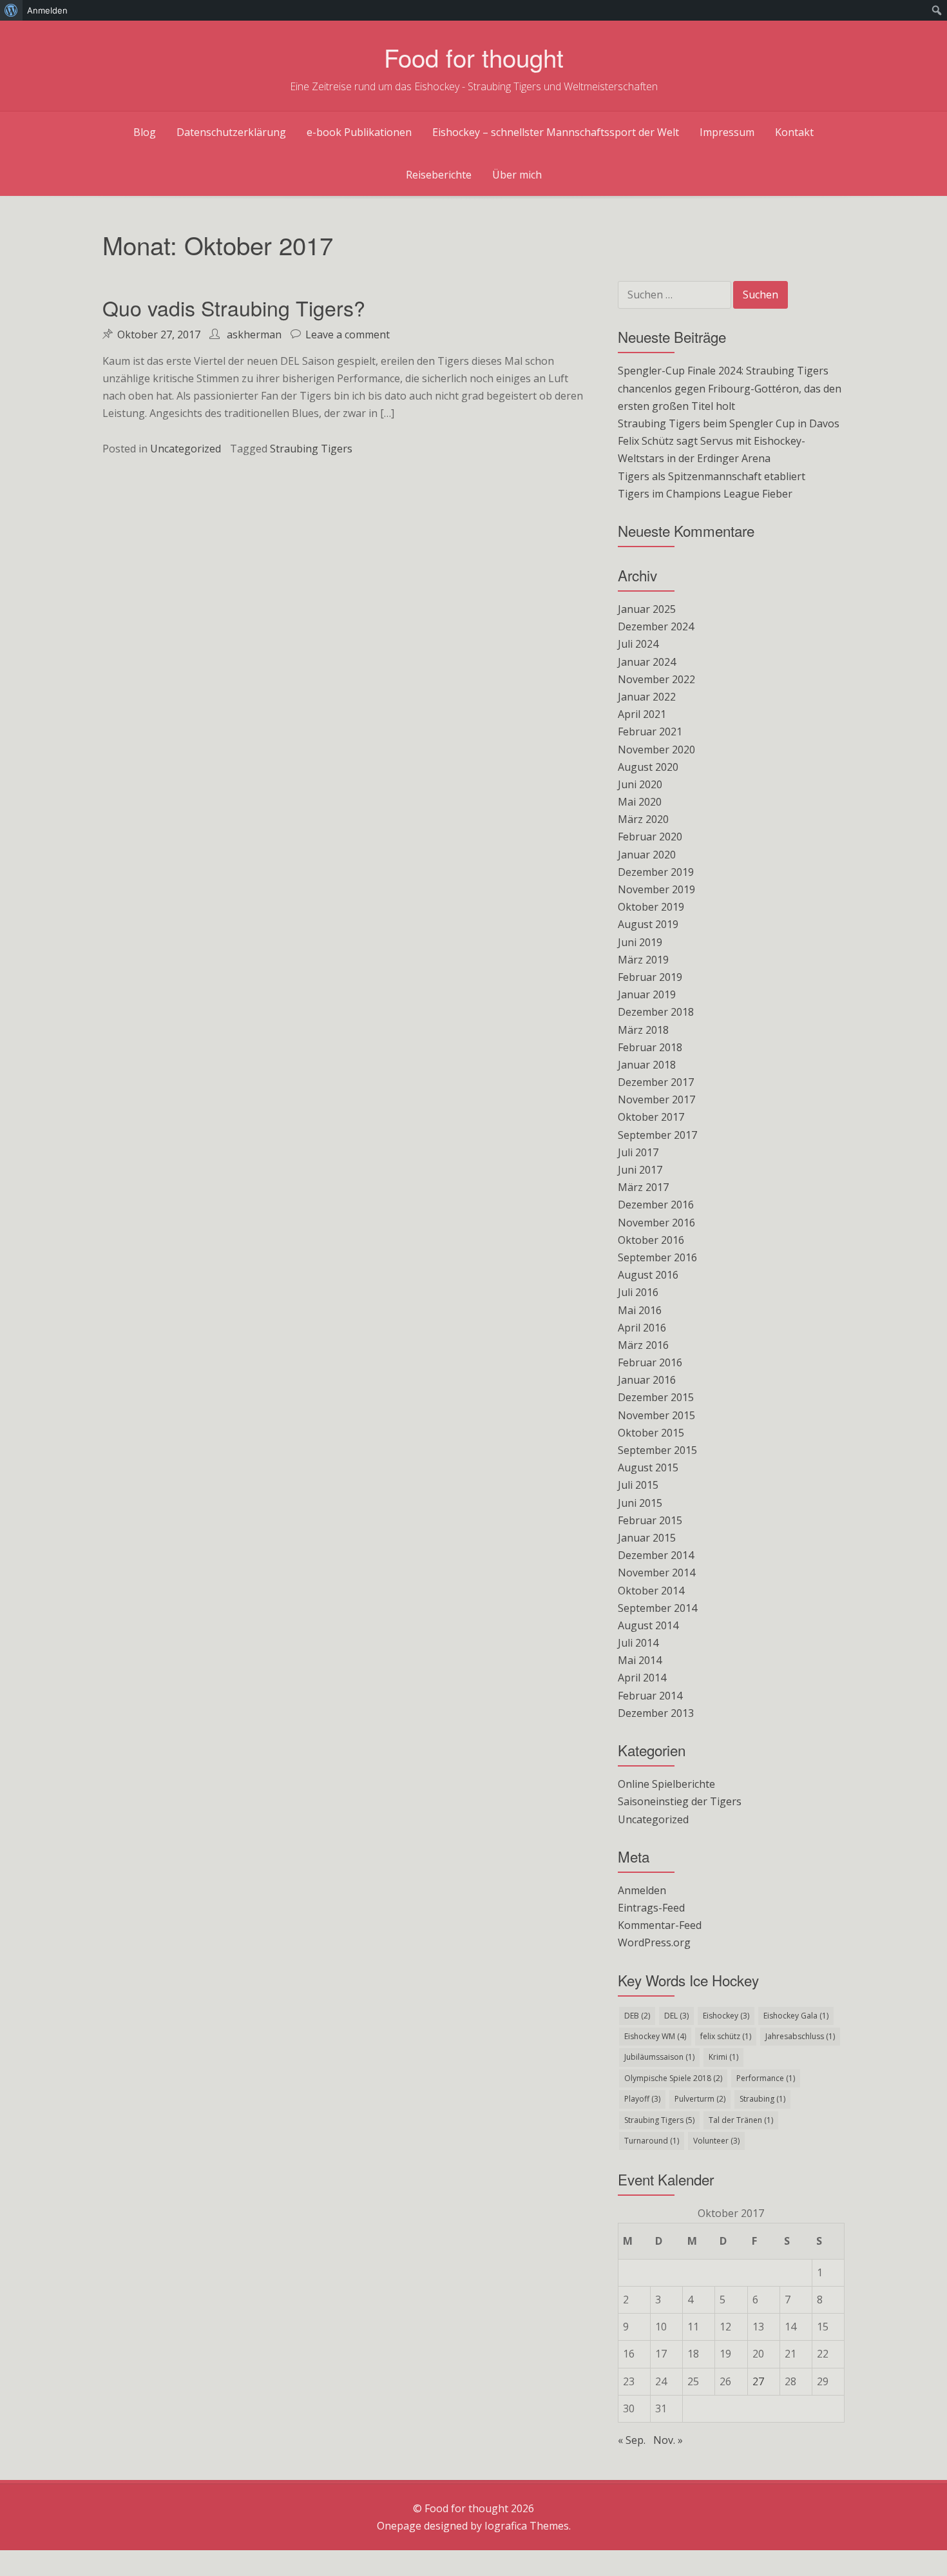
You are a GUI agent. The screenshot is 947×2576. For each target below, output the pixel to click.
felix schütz (726, 2036)
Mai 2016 (640, 1310)
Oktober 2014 (651, 1591)
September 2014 (657, 1608)
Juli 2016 (638, 1292)
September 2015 (657, 1450)
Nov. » (668, 2440)
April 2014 (642, 1678)
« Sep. (632, 2440)
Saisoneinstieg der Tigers (680, 1801)
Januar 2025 (647, 609)
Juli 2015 (638, 1485)
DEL (676, 2016)
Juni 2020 (640, 784)
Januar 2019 (647, 994)
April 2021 (642, 714)
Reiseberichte (439, 175)
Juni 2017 (640, 1170)
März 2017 (643, 1187)
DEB (637, 2016)
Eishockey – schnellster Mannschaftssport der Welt (556, 132)
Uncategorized (186, 449)
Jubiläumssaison (659, 2057)
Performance (766, 2078)
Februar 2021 (650, 731)
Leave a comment (348, 334)
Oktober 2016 (651, 1240)
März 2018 (643, 1030)
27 (758, 2381)
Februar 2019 (650, 977)
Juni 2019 (640, 942)
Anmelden (642, 1890)
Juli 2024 (638, 644)
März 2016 (643, 1345)
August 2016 (648, 1275)
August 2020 (648, 767)
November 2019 (656, 889)
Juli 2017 (638, 1152)
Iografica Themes (527, 2526)
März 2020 (643, 819)
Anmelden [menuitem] (47, 10)
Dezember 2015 (656, 1397)
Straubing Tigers (311, 449)
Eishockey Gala (796, 2016)
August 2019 (648, 924)
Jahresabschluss (800, 2036)
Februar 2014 (650, 1696)
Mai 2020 (640, 802)
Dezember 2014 (656, 1555)
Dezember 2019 (656, 872)
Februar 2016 (650, 1362)
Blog (145, 132)
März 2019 (643, 960)
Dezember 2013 (656, 1713)
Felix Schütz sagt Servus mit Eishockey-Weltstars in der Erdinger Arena (712, 450)
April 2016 (642, 1328)
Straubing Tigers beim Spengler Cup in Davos (729, 423)
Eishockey (726, 2016)
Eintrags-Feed (651, 1908)
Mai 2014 (640, 1660)
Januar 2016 (647, 1380)
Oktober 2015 (651, 1433)
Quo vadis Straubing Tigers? (234, 307)
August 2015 (648, 1467)
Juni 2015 (640, 1503)
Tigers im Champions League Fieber (705, 494)
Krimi (723, 2057)
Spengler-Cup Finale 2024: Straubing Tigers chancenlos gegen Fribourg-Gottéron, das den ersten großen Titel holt (730, 388)
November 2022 (656, 679)
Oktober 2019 (651, 907)
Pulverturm (700, 2099)
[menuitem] (11, 10)
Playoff (642, 2099)
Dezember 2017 (656, 1082)
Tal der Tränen (741, 2120)
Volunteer (716, 2141)
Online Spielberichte (666, 1784)
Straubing (762, 2099)
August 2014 (648, 1625)
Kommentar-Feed (660, 1925)
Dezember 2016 (656, 1205)
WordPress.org (654, 1942)
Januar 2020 (647, 855)
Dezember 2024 (656, 626)
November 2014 (656, 1573)
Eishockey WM (655, 2036)
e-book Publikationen (359, 132)
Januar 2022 (647, 697)
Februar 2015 (650, 1520)
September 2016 (657, 1257)
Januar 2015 (647, 1538)
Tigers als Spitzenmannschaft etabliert (712, 476)
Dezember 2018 (656, 1012)
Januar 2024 (647, 662)
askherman (254, 334)
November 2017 (656, 1099)
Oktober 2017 (651, 1117)
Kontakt (794, 132)
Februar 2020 (650, 837)
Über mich (517, 175)
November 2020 (656, 750)
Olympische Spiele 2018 (673, 2078)
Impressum (727, 132)
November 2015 (656, 1415)
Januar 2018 (647, 1065)
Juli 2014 (638, 1643)
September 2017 (657, 1135)
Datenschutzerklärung (231, 132)
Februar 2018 (650, 1047)
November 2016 (656, 1223)
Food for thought (474, 57)
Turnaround (652, 2141)
